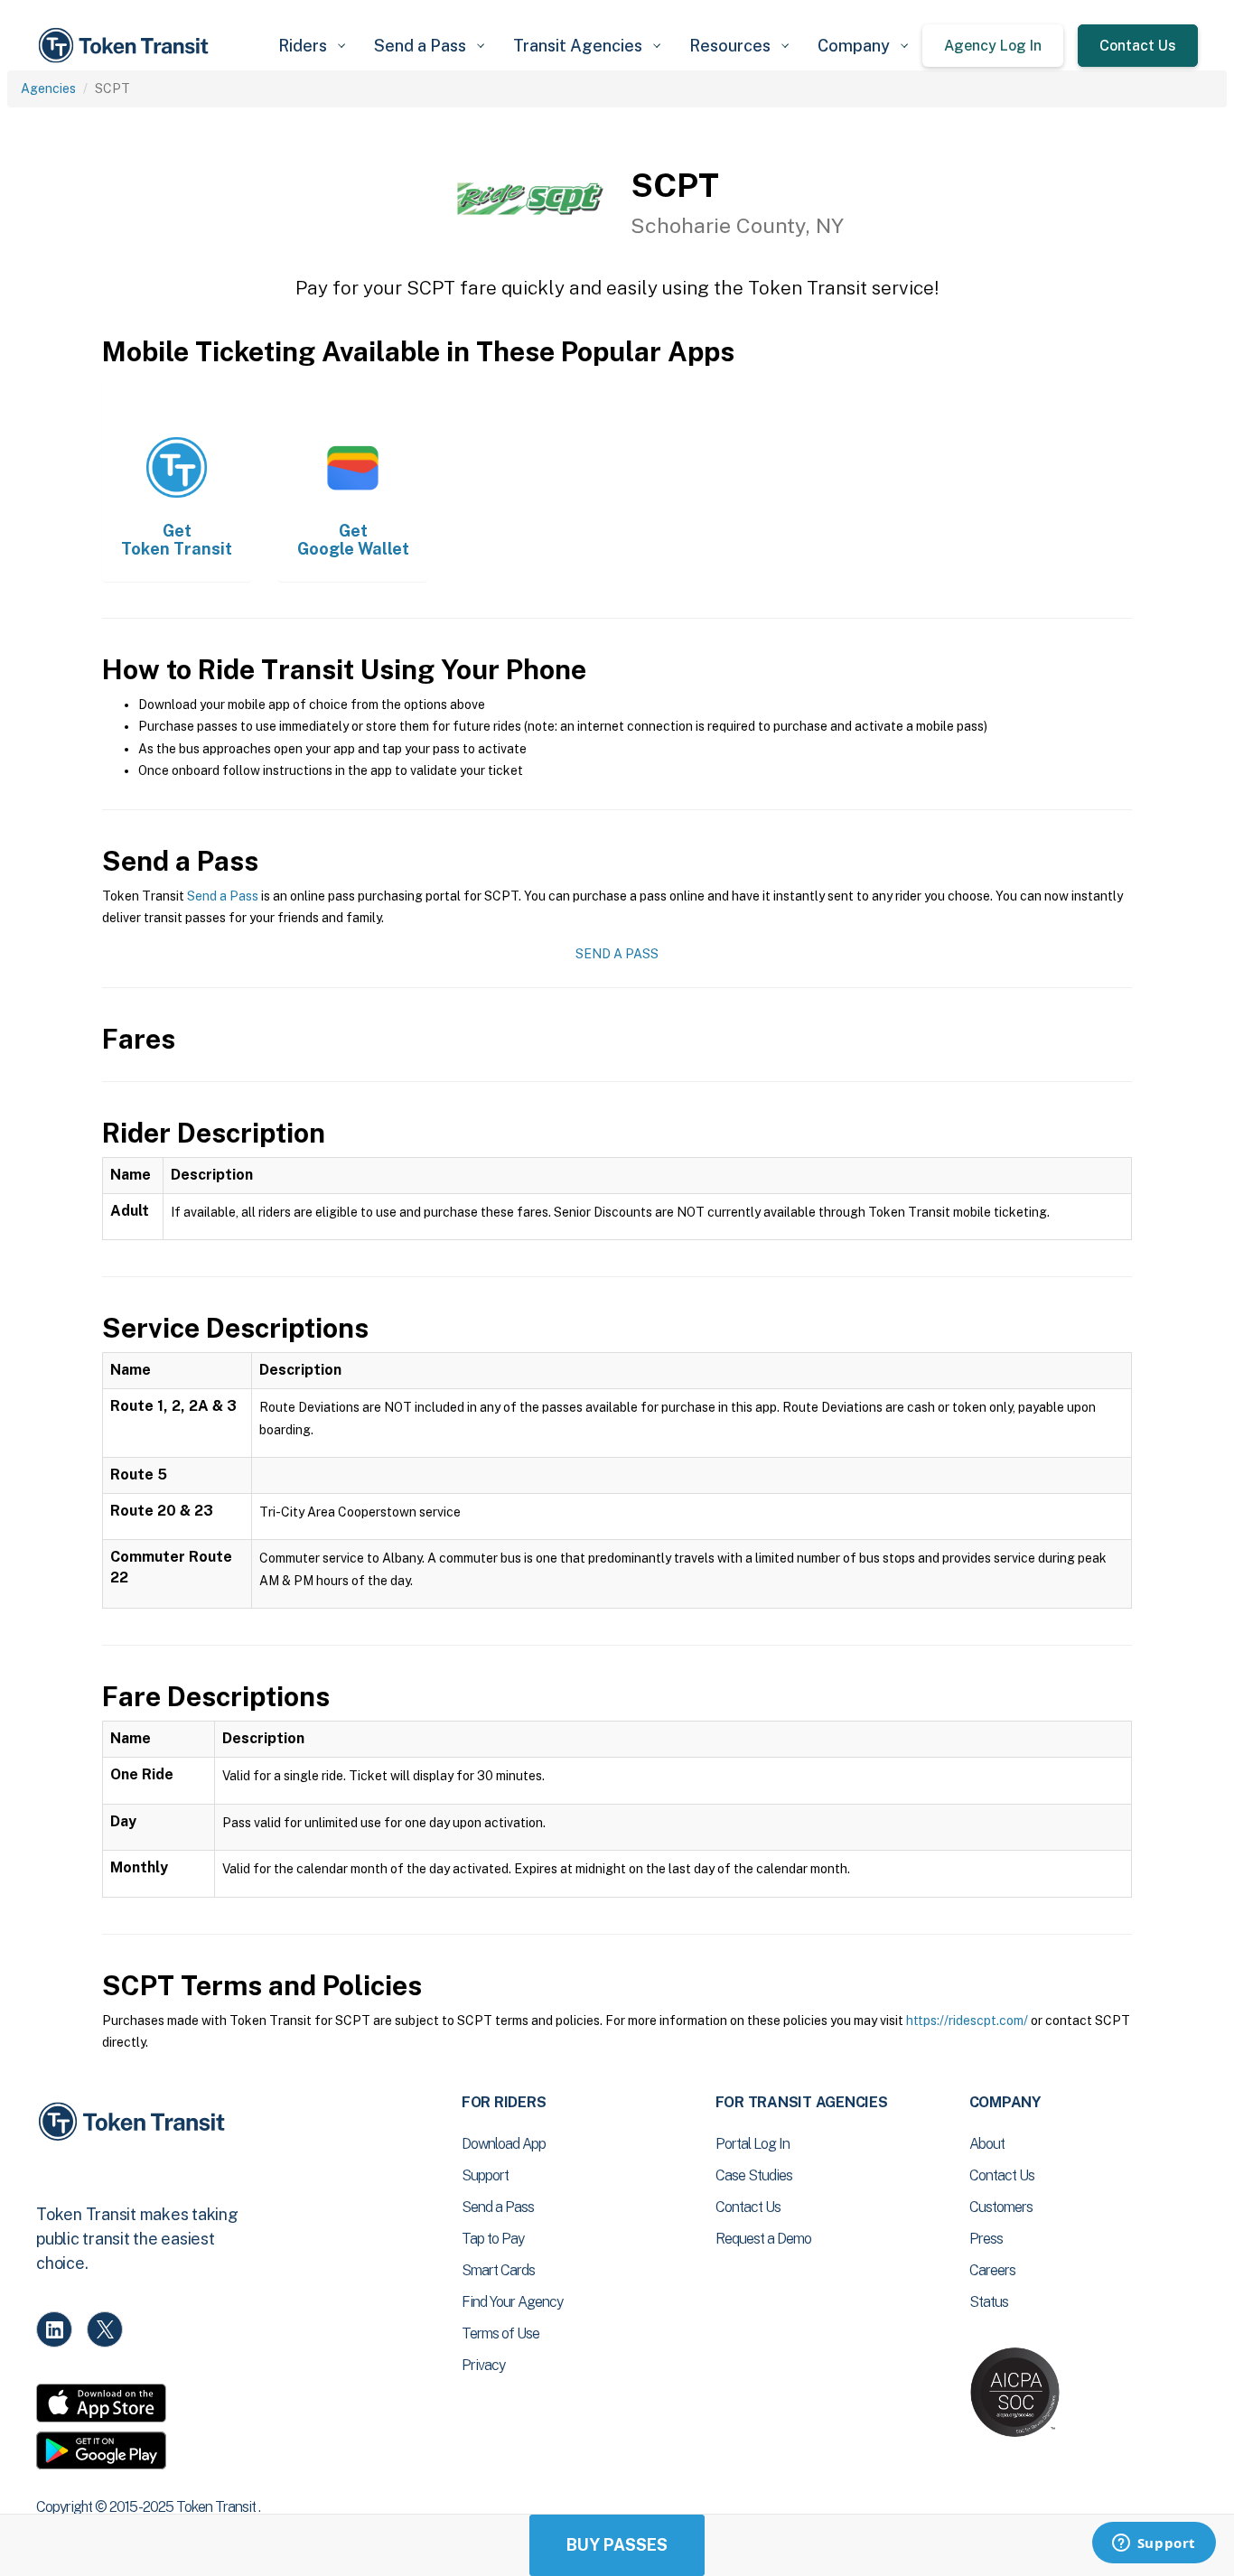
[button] (312, 46)
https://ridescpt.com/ (967, 2021)
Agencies (48, 89)
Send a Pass (223, 896)
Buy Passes (617, 2545)
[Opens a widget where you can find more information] (1154, 2544)
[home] (126, 46)
